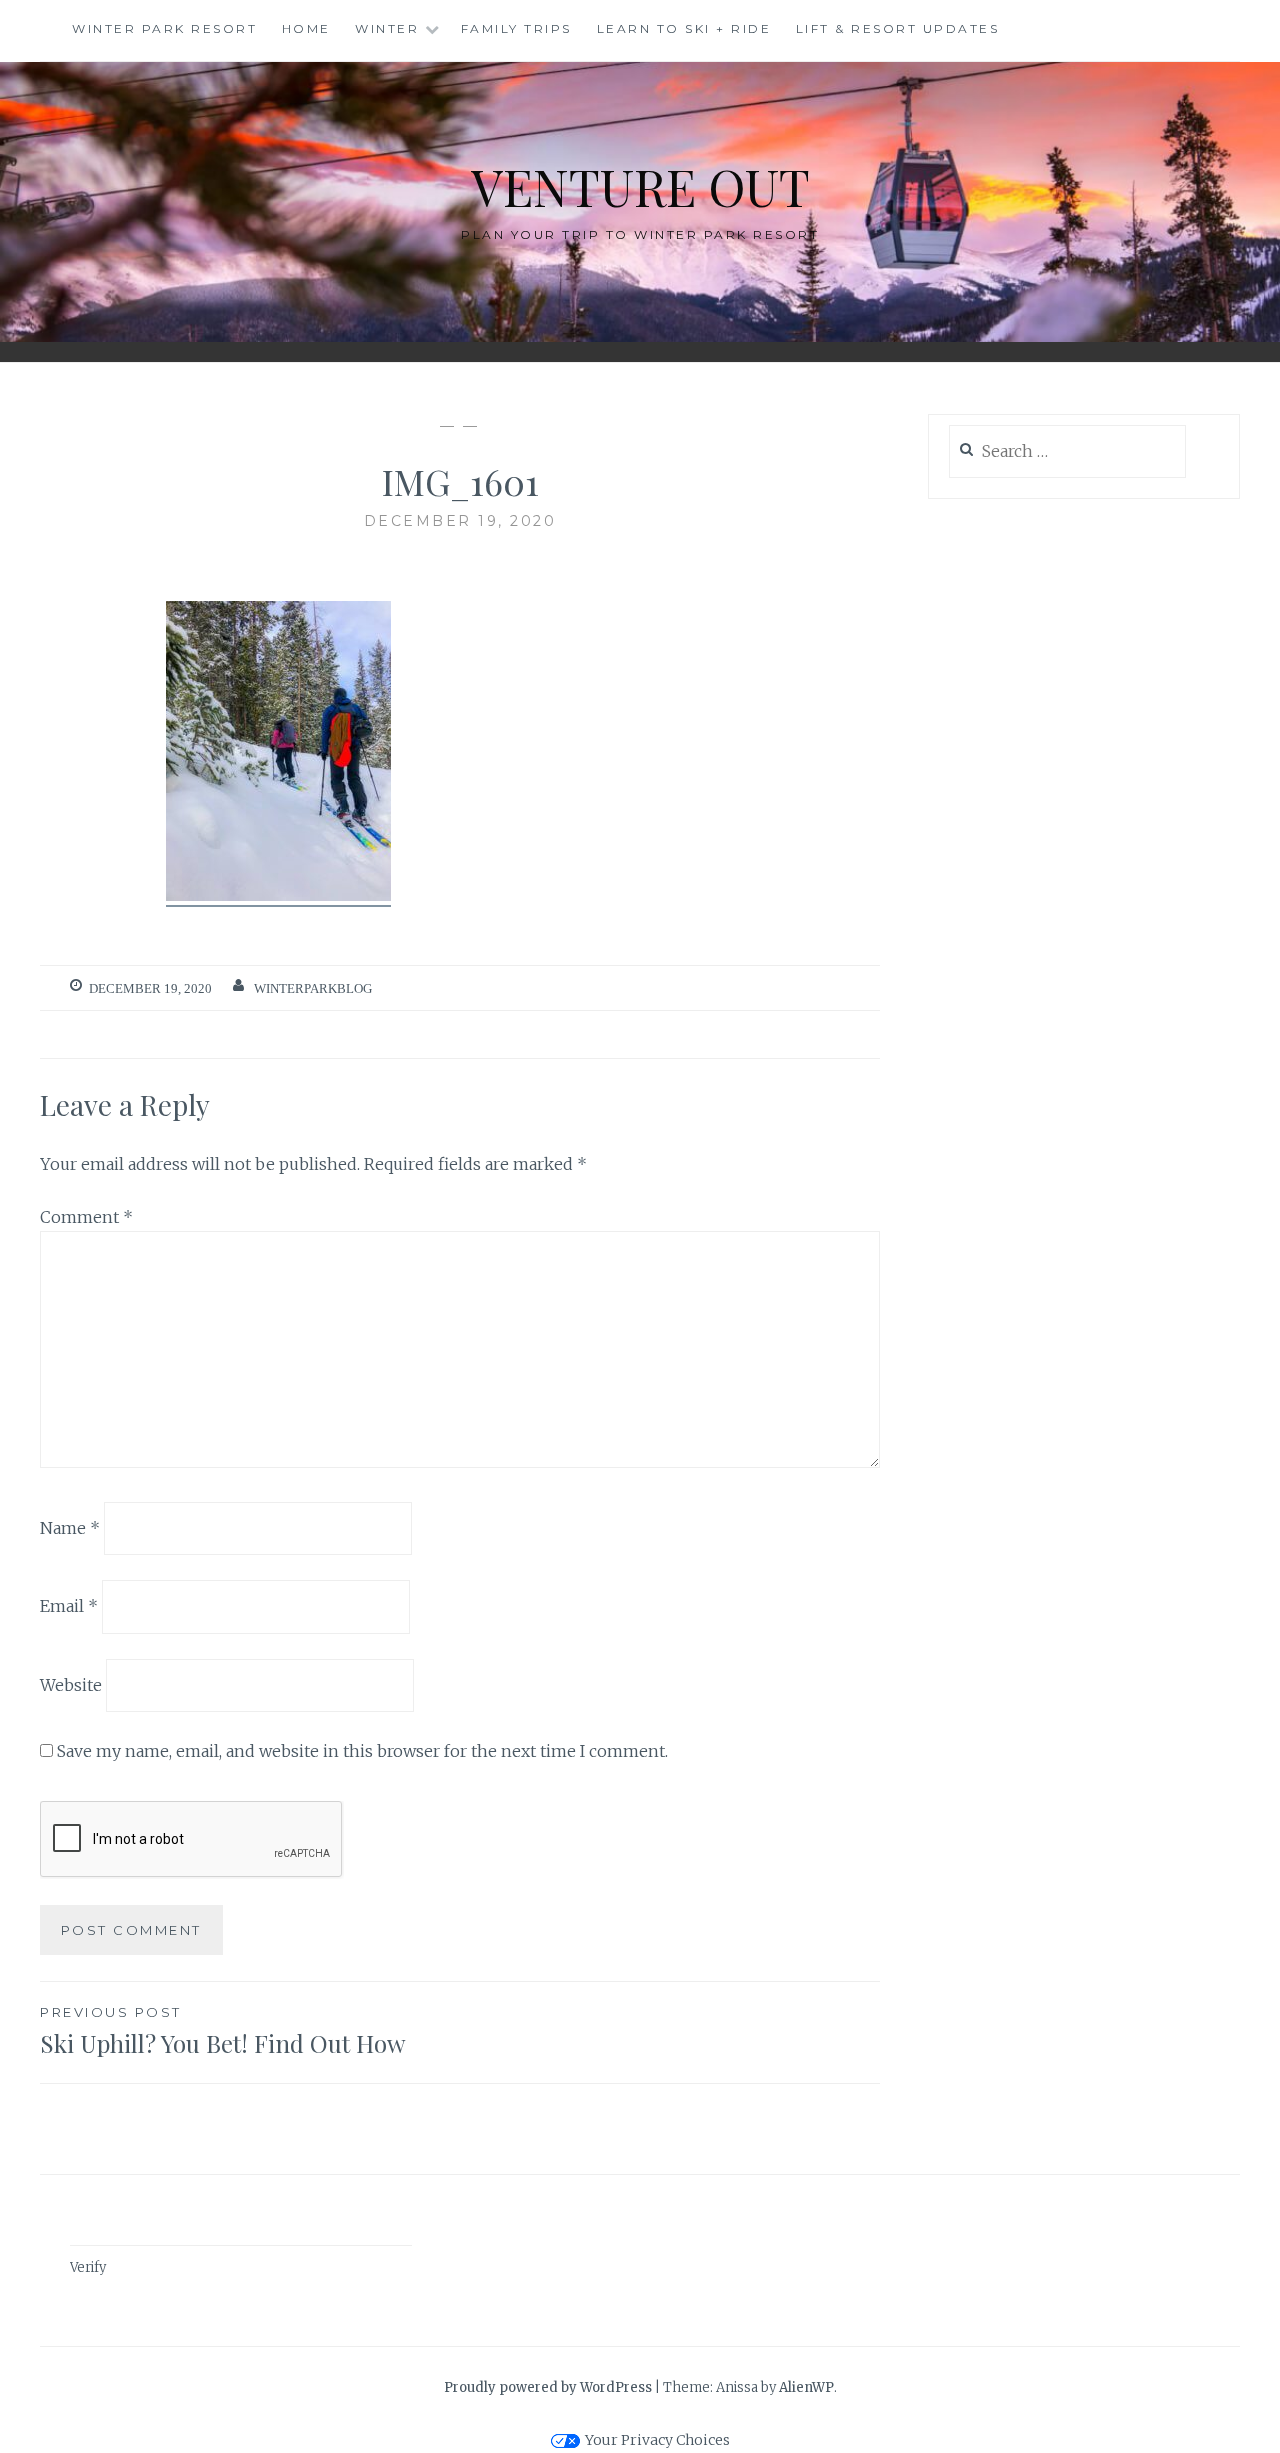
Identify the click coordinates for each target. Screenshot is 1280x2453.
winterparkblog (313, 988)
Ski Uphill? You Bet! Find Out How (222, 2031)
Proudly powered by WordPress (548, 2387)
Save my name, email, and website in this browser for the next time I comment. (362, 1751)
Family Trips (516, 28)
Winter (387, 28)
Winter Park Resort (164, 28)
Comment (86, 1217)
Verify (88, 2267)
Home (306, 28)
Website (71, 1685)
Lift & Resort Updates (898, 28)
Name (70, 1527)
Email (69, 1606)
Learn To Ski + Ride (684, 28)
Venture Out (640, 186)
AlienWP (806, 2387)
